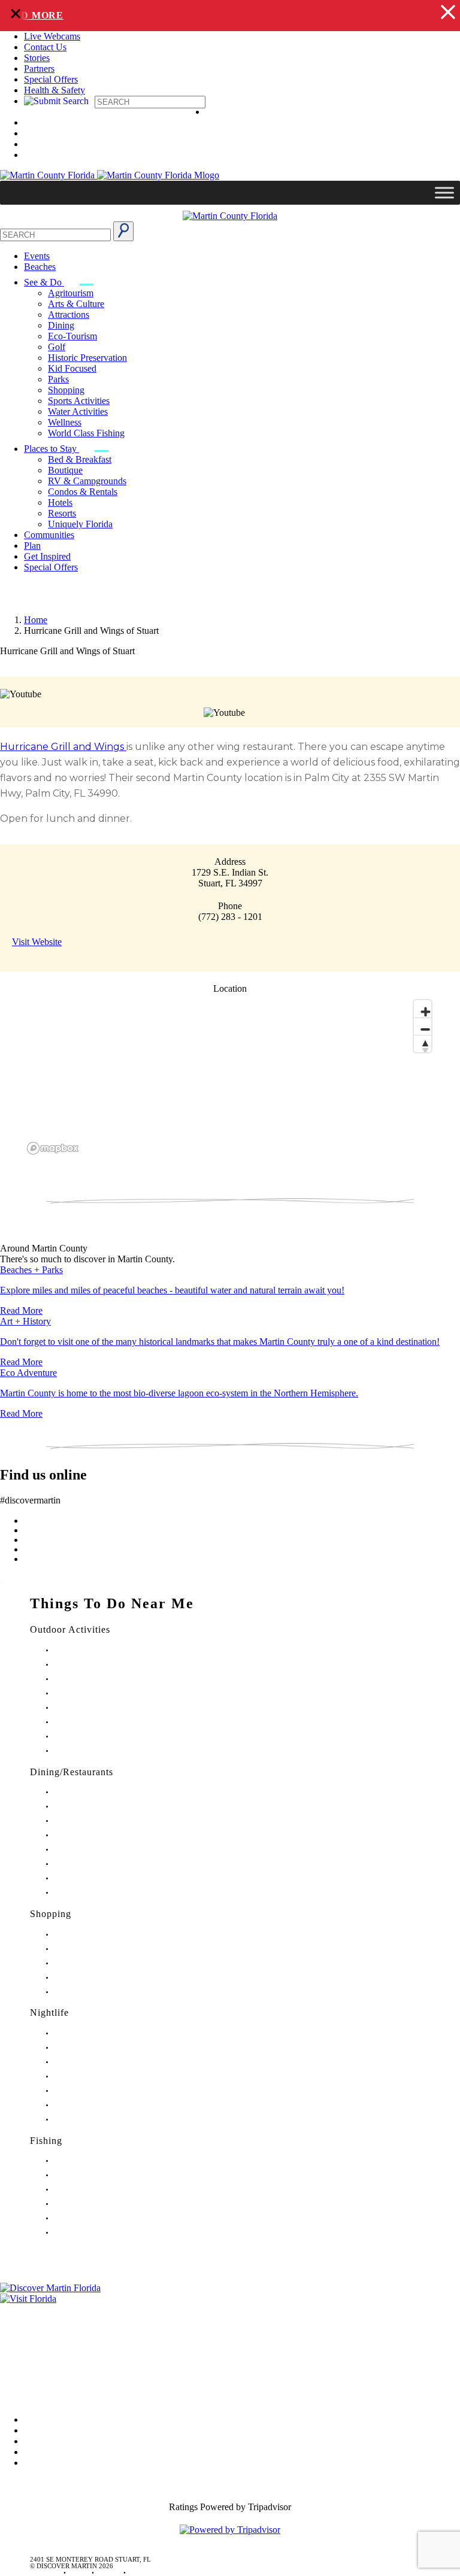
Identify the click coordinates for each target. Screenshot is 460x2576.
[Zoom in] (423, 1009)
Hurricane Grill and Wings (63, 747)
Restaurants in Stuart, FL (88, 1792)
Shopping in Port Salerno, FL (95, 1992)
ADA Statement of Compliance (59, 2393)
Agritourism (71, 293)
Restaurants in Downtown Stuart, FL (104, 1807)
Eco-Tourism (72, 336)
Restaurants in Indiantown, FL (96, 1850)
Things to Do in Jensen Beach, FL (101, 1708)
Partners (39, 69)
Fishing (46, 2141)
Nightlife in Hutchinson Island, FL (102, 2062)
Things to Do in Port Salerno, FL (99, 1737)
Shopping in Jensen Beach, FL (96, 1963)
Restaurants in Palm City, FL (93, 1878)
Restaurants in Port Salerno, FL (97, 1893)
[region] (230, 1076)
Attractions (69, 315)
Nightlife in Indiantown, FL (92, 2077)
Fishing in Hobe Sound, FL (92, 2175)
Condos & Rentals (83, 492)
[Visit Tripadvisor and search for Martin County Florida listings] (230, 2530)
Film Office (22, 2326)
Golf (57, 347)
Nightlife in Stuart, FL (84, 2033)
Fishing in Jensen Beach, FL (93, 2218)
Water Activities (78, 411)
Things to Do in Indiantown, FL (98, 1693)
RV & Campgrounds (87, 481)
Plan (32, 546)
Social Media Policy (38, 2376)
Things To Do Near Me (112, 1603)
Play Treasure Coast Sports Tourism (103, 1751)
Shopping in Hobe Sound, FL (95, 1949)
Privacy (14, 2360)
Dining (61, 325)
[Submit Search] (123, 231)
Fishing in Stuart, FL (82, 2161)
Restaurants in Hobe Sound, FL (97, 1821)
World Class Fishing (86, 433)
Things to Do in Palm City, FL (96, 1722)
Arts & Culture (76, 304)
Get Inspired (47, 556)
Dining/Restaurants (72, 1772)
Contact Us (45, 47)
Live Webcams (52, 36)
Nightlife (49, 2013)
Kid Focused (72, 368)
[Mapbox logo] (53, 1148)
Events (37, 256)
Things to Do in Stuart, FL (90, 1650)
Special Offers (51, 79)
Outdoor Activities (70, 1629)
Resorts (62, 513)
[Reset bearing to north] (423, 1044)
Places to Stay (52, 449)
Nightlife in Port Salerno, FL (93, 2120)
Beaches (40, 267)
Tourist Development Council (56, 2309)
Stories (37, 58)
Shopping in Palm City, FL (91, 1978)
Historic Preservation (87, 358)
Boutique (65, 470)
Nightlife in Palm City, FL (90, 2105)
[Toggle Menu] (444, 193)
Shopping (66, 390)
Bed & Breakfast (80, 459)
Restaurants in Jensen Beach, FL (98, 1864)
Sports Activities (79, 401)
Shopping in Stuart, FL (86, 1935)
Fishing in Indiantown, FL (90, 2204)
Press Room (23, 2343)
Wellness (65, 422)
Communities (49, 535)
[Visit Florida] (230, 2299)
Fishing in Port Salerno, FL (91, 2233)
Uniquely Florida (80, 524)
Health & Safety (55, 90)
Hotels (60, 502)
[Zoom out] (423, 1026)
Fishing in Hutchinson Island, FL (99, 2190)
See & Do (44, 282)
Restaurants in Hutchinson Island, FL (105, 1835)
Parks (58, 379)
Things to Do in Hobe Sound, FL (100, 1665)
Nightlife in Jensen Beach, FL (95, 2091)
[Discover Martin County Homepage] (230, 216)
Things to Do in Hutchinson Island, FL (108, 1679)
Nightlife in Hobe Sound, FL (94, 2048)
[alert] (230, 16)
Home (36, 620)
